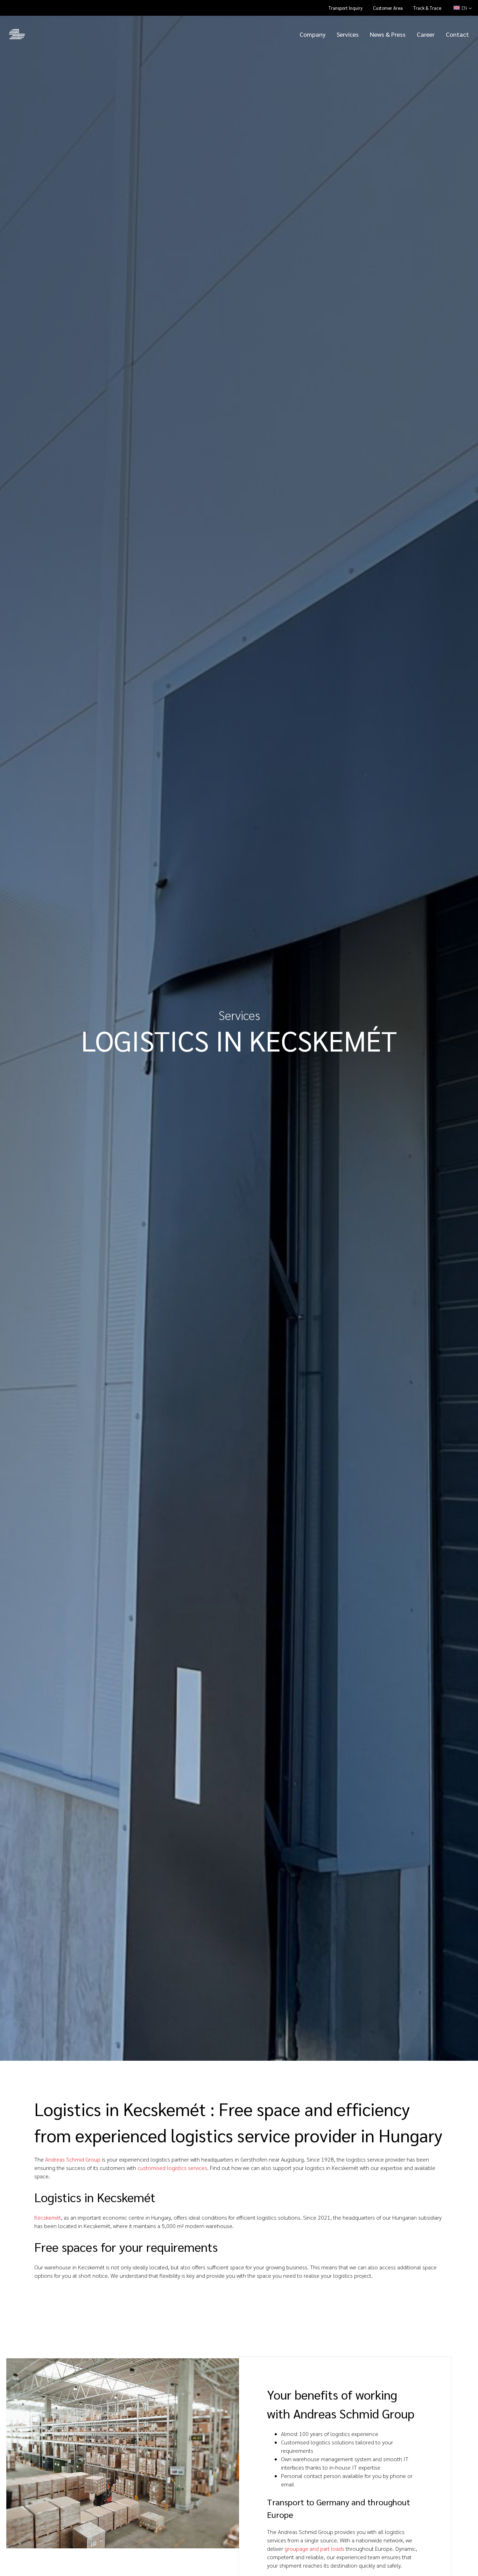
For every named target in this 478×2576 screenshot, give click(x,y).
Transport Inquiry (346, 8)
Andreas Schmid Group (73, 2159)
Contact (457, 34)
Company (312, 34)
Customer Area (388, 8)
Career (426, 34)
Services (348, 34)
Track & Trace (427, 8)
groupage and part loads (314, 2549)
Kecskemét (48, 2217)
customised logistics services (172, 2168)
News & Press (388, 34)
